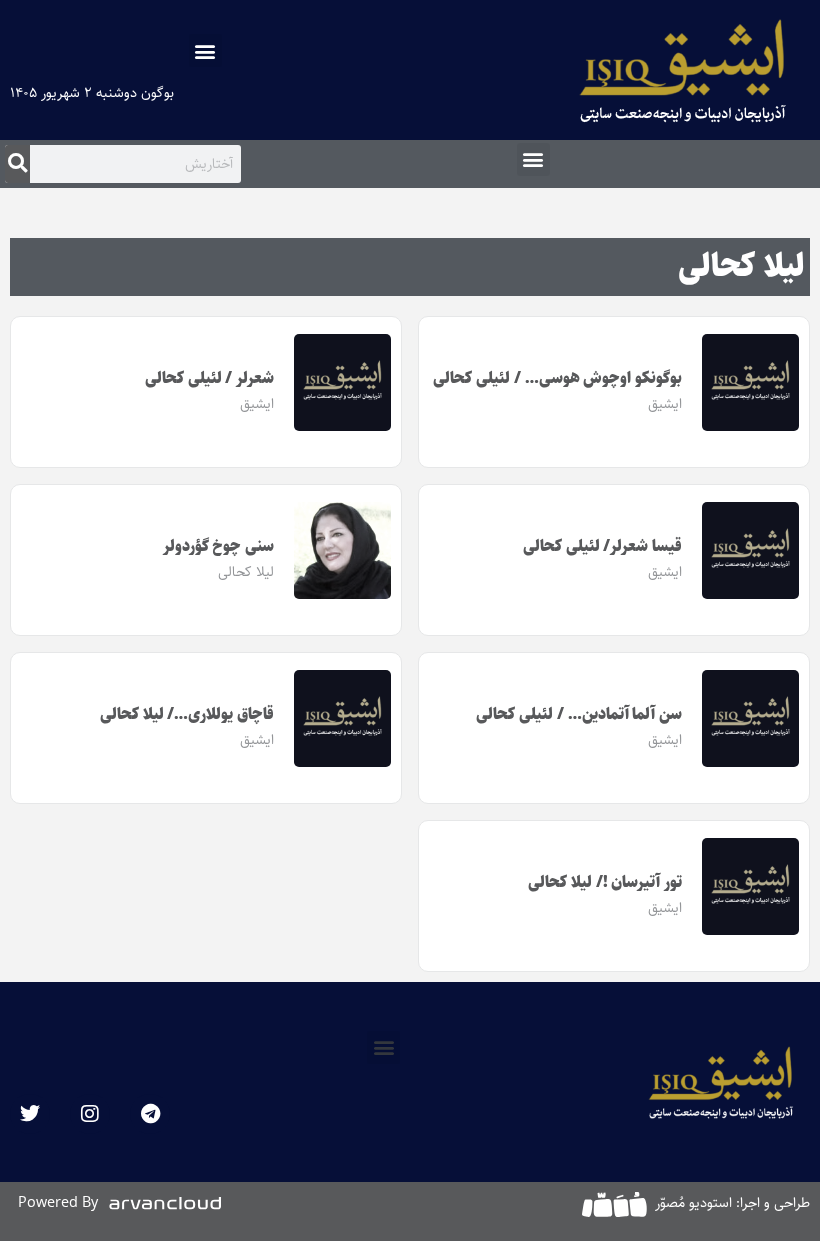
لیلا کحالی (741, 267)
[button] (205, 50)
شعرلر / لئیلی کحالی (209, 378)
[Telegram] (150, 1114)
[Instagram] (90, 1114)
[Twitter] (30, 1114)
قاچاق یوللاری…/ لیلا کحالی (187, 714)
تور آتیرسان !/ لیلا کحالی (605, 882)
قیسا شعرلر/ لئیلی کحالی (602, 546)
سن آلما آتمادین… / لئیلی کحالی (579, 714)
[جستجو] (17, 164)
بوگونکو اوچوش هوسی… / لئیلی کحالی (557, 378)
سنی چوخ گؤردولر (218, 546)
